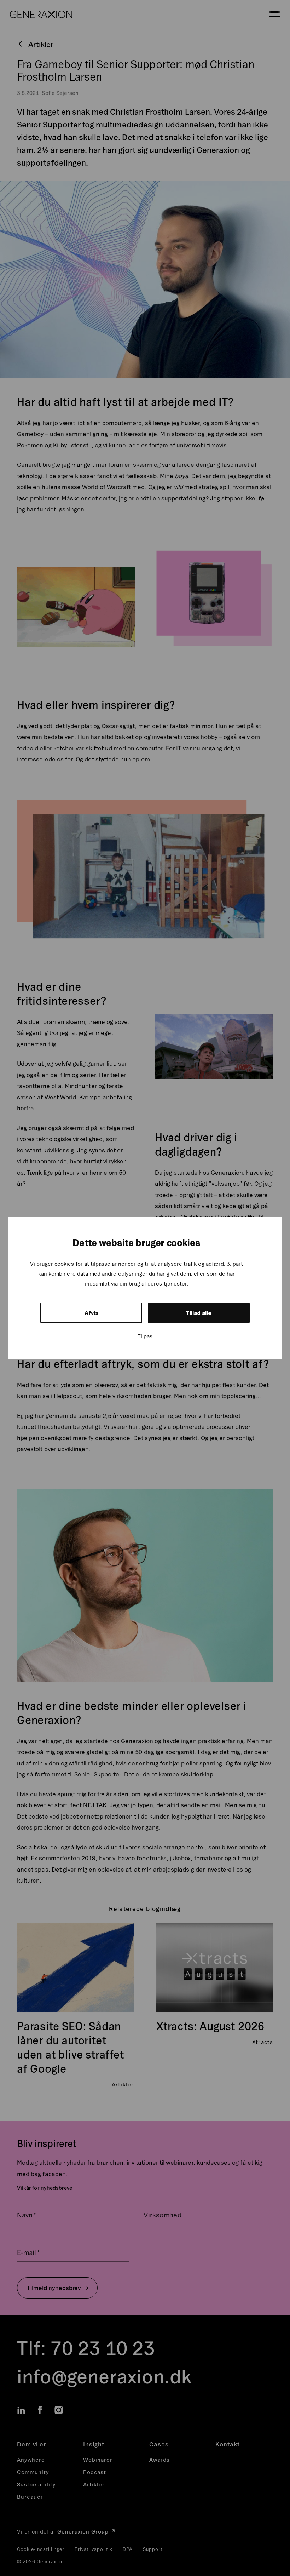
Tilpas (145, 1336)
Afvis (91, 1313)
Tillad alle (199, 1313)
